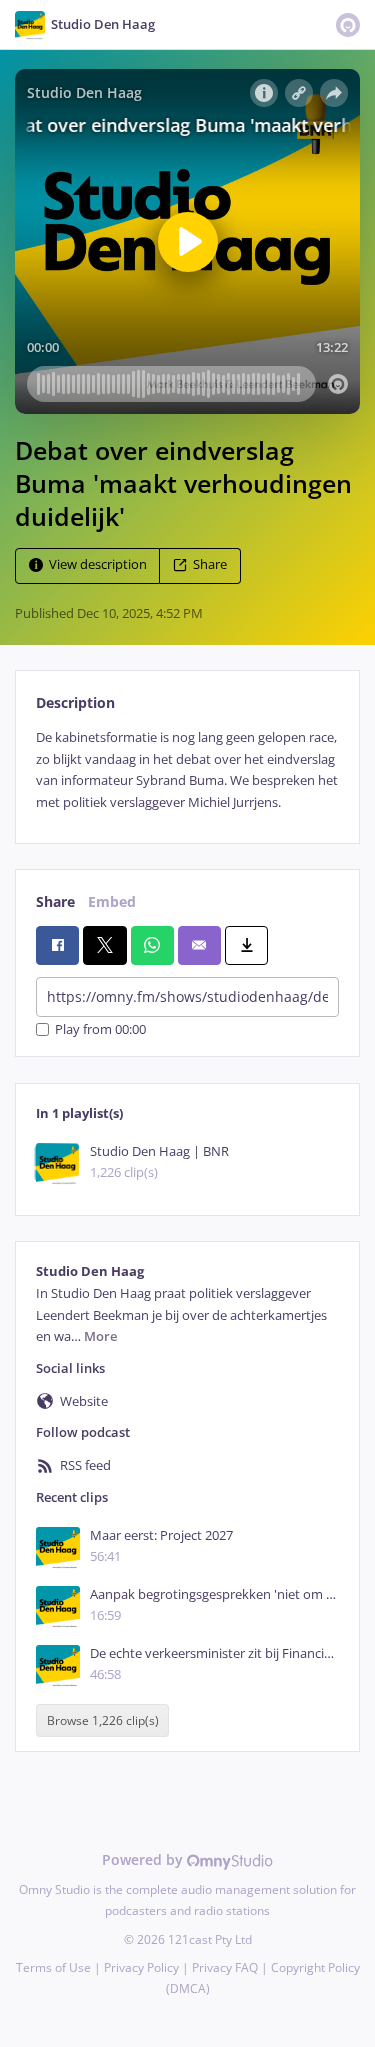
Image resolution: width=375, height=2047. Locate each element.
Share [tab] (55, 901)
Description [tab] (75, 702)
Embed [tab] (112, 901)
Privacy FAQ (225, 1967)
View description (98, 565)
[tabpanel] (187, 770)
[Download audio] (246, 945)
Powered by (144, 1859)
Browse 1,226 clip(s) (103, 1720)
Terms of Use (53, 1967)
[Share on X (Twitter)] (104, 945)
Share (210, 565)
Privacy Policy (141, 1967)
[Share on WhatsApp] (152, 945)
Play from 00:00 (100, 1029)
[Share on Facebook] (57, 945)
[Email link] (199, 945)
